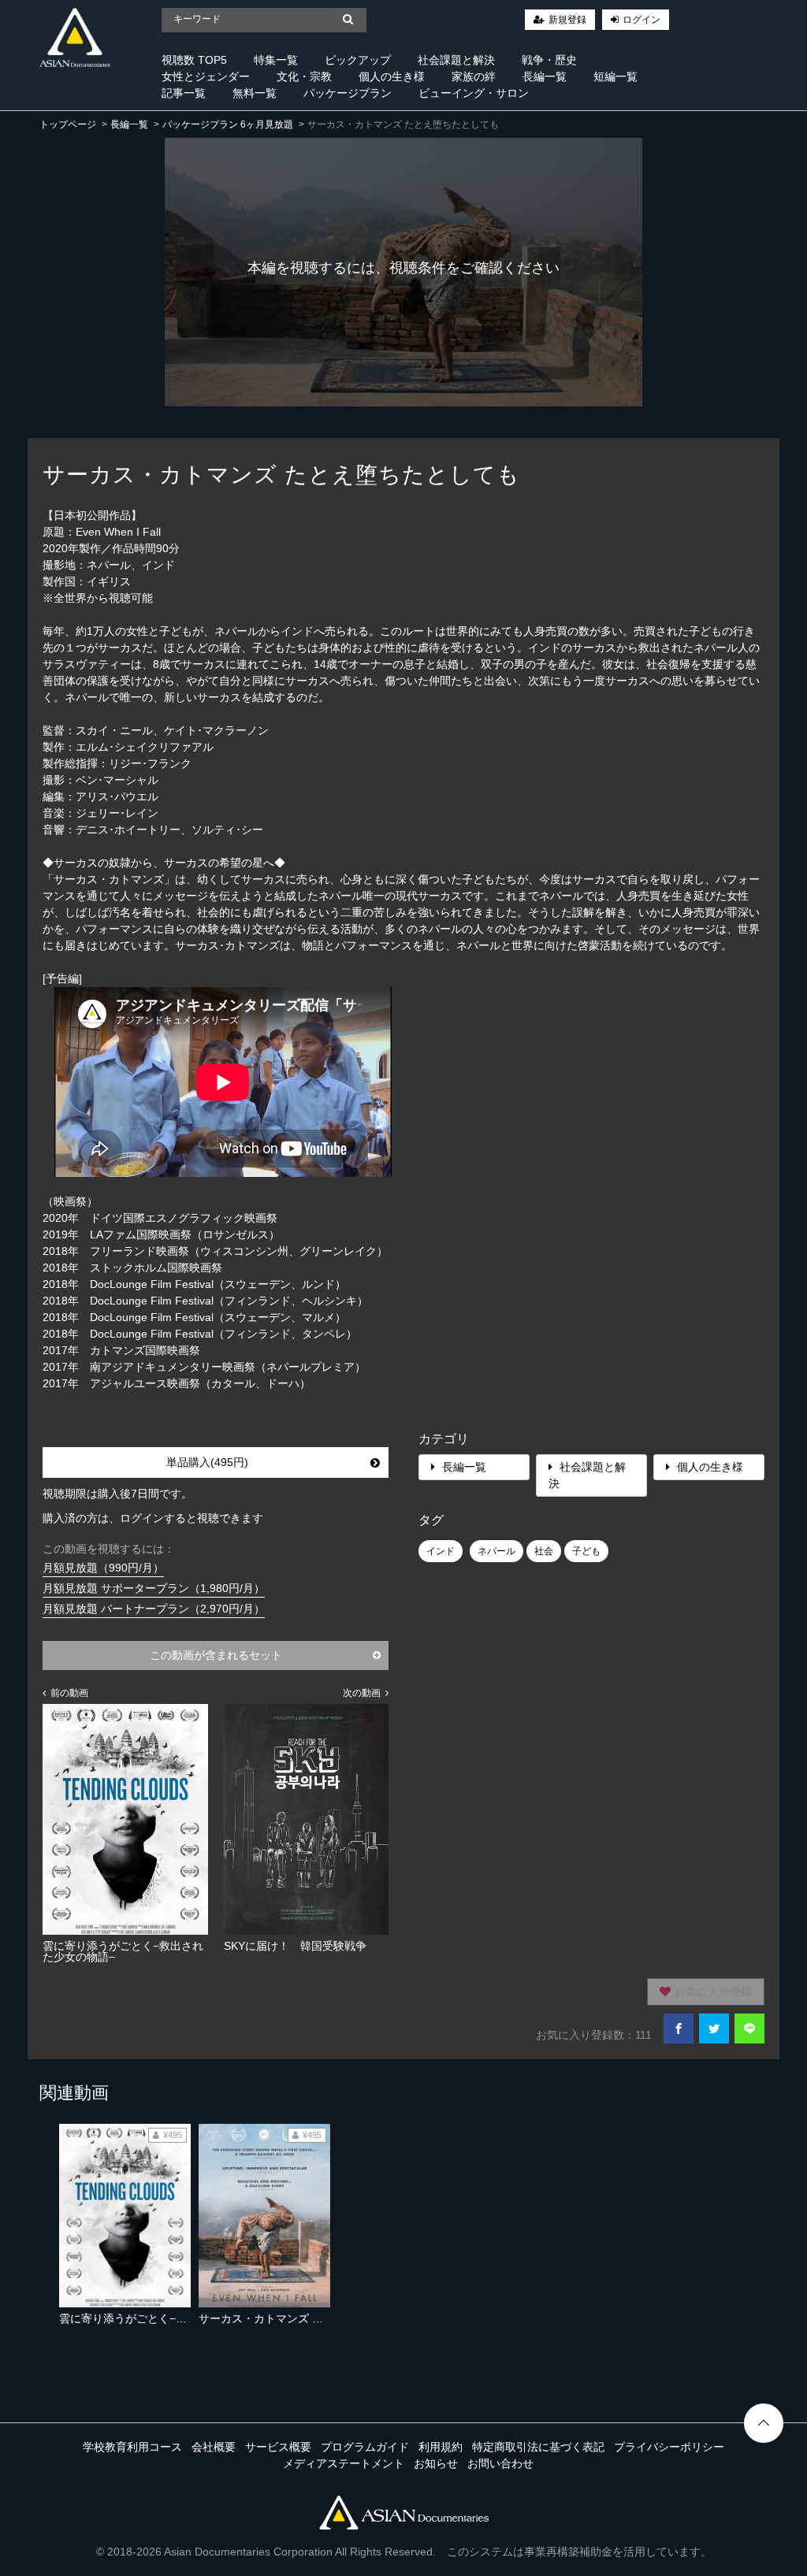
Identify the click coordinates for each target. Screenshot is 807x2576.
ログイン (642, 20)
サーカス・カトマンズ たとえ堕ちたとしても (311, 2318)
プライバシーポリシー (669, 2447)
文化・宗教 (304, 76)
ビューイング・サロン (474, 93)
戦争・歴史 (549, 60)
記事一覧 (184, 93)
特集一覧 (276, 60)
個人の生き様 (392, 76)
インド (441, 1551)
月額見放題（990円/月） (103, 1568)
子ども (586, 1551)
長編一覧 (545, 76)
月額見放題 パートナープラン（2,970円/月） (154, 1609)
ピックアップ (358, 60)
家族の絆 (474, 76)
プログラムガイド (365, 2447)
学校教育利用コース (132, 2447)
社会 (544, 1551)
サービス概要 (278, 2447)
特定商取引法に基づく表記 (538, 2447)
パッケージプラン (348, 93)
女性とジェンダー (206, 76)
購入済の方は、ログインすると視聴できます (153, 1518)
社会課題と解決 (456, 60)
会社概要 (214, 2447)
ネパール (496, 1551)
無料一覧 (255, 93)
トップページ (68, 124)
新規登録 (567, 20)
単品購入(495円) (207, 1462)
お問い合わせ (500, 2463)
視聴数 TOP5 (194, 60)
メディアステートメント (344, 2463)
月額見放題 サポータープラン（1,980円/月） (154, 1588)
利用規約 (441, 2447)
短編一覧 (615, 76)
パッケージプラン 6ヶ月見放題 (228, 124)
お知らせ (436, 2463)
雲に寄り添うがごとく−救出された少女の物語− (176, 2318)
